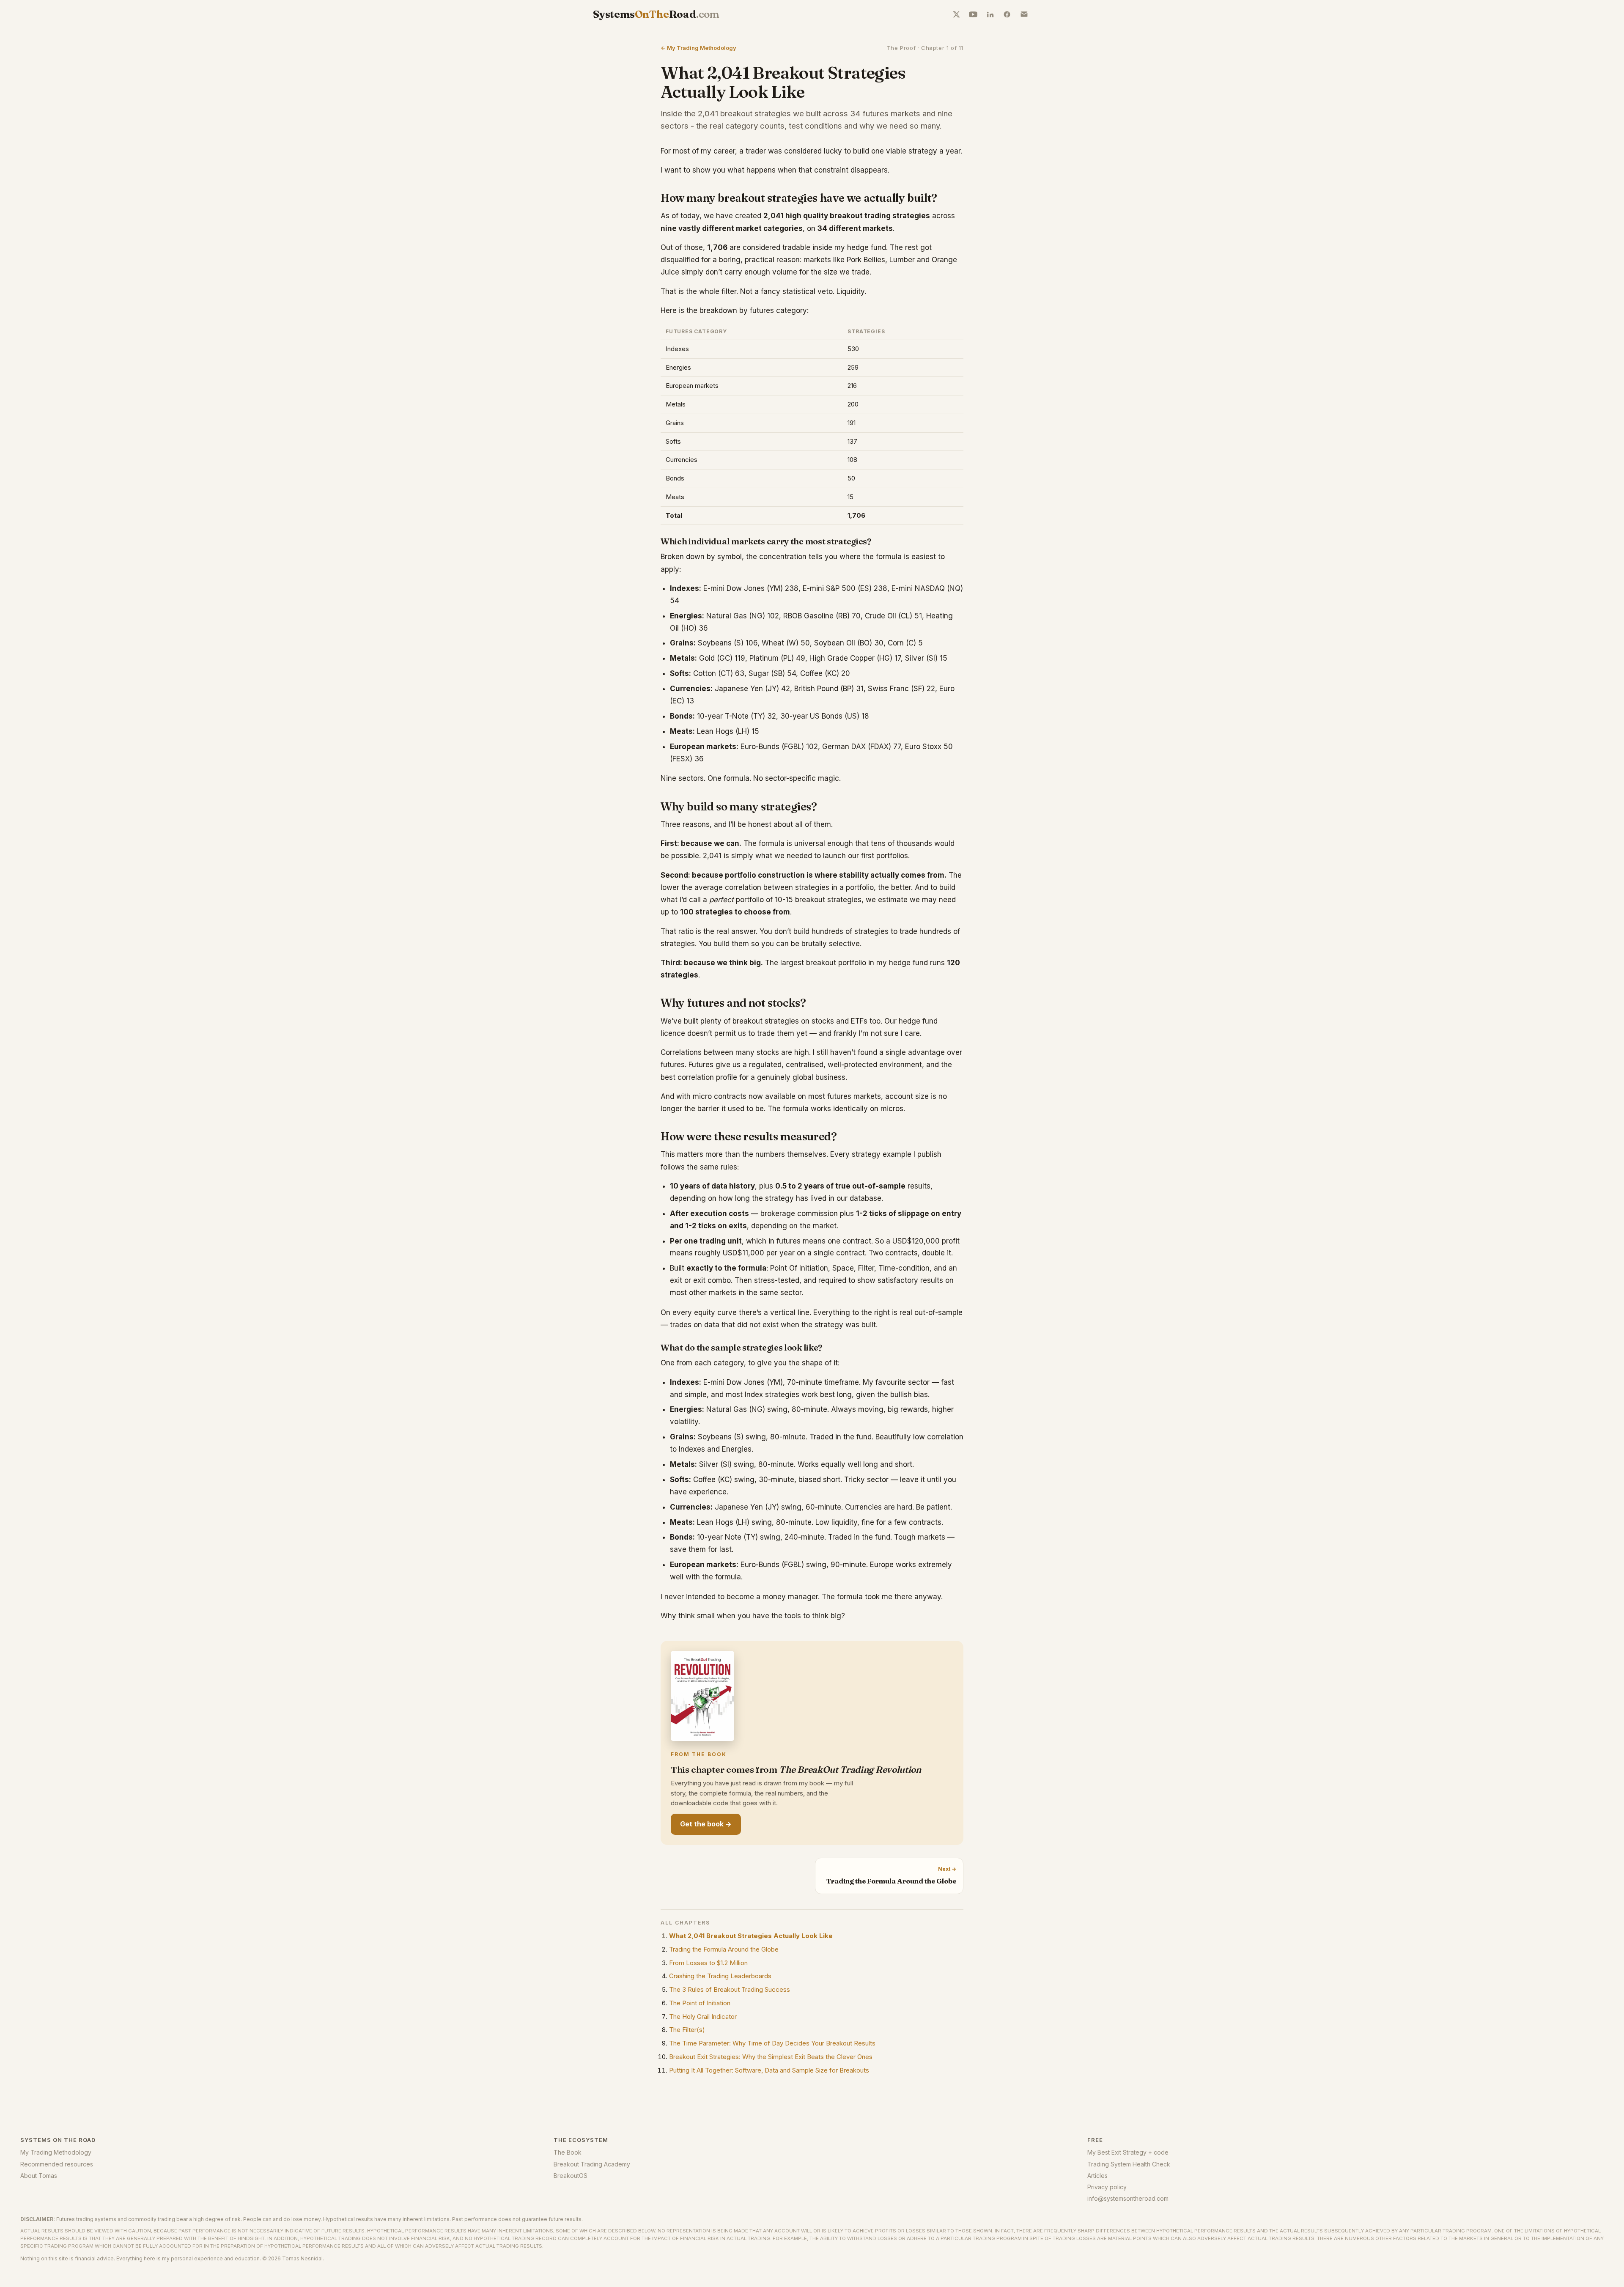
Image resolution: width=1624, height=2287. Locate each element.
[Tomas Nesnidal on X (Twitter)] (956, 14)
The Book (568, 2152)
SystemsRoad (656, 14)
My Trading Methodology (56, 2152)
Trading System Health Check (1129, 2164)
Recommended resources (57, 2164)
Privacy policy (1107, 2187)
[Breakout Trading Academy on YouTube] (973, 14)
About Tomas (39, 2176)
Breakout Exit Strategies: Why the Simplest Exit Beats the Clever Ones (771, 2057)
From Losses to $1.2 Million (708, 1963)
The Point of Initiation (700, 2003)
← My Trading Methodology (698, 48)
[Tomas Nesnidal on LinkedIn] (990, 14)
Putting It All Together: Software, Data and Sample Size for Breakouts (769, 2070)
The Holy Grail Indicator (703, 2017)
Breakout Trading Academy (592, 2164)
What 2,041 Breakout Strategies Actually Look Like (751, 1936)
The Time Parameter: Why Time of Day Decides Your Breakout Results (772, 2043)
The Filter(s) (687, 2030)
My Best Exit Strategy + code (1128, 2152)
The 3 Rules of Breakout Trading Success (730, 1989)
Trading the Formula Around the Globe (724, 1949)
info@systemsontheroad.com (1128, 2198)
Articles (1097, 2176)
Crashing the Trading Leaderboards (720, 1976)
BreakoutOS (571, 2176)
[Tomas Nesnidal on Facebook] (1007, 14)
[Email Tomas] (1024, 14)
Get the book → (706, 1824)
